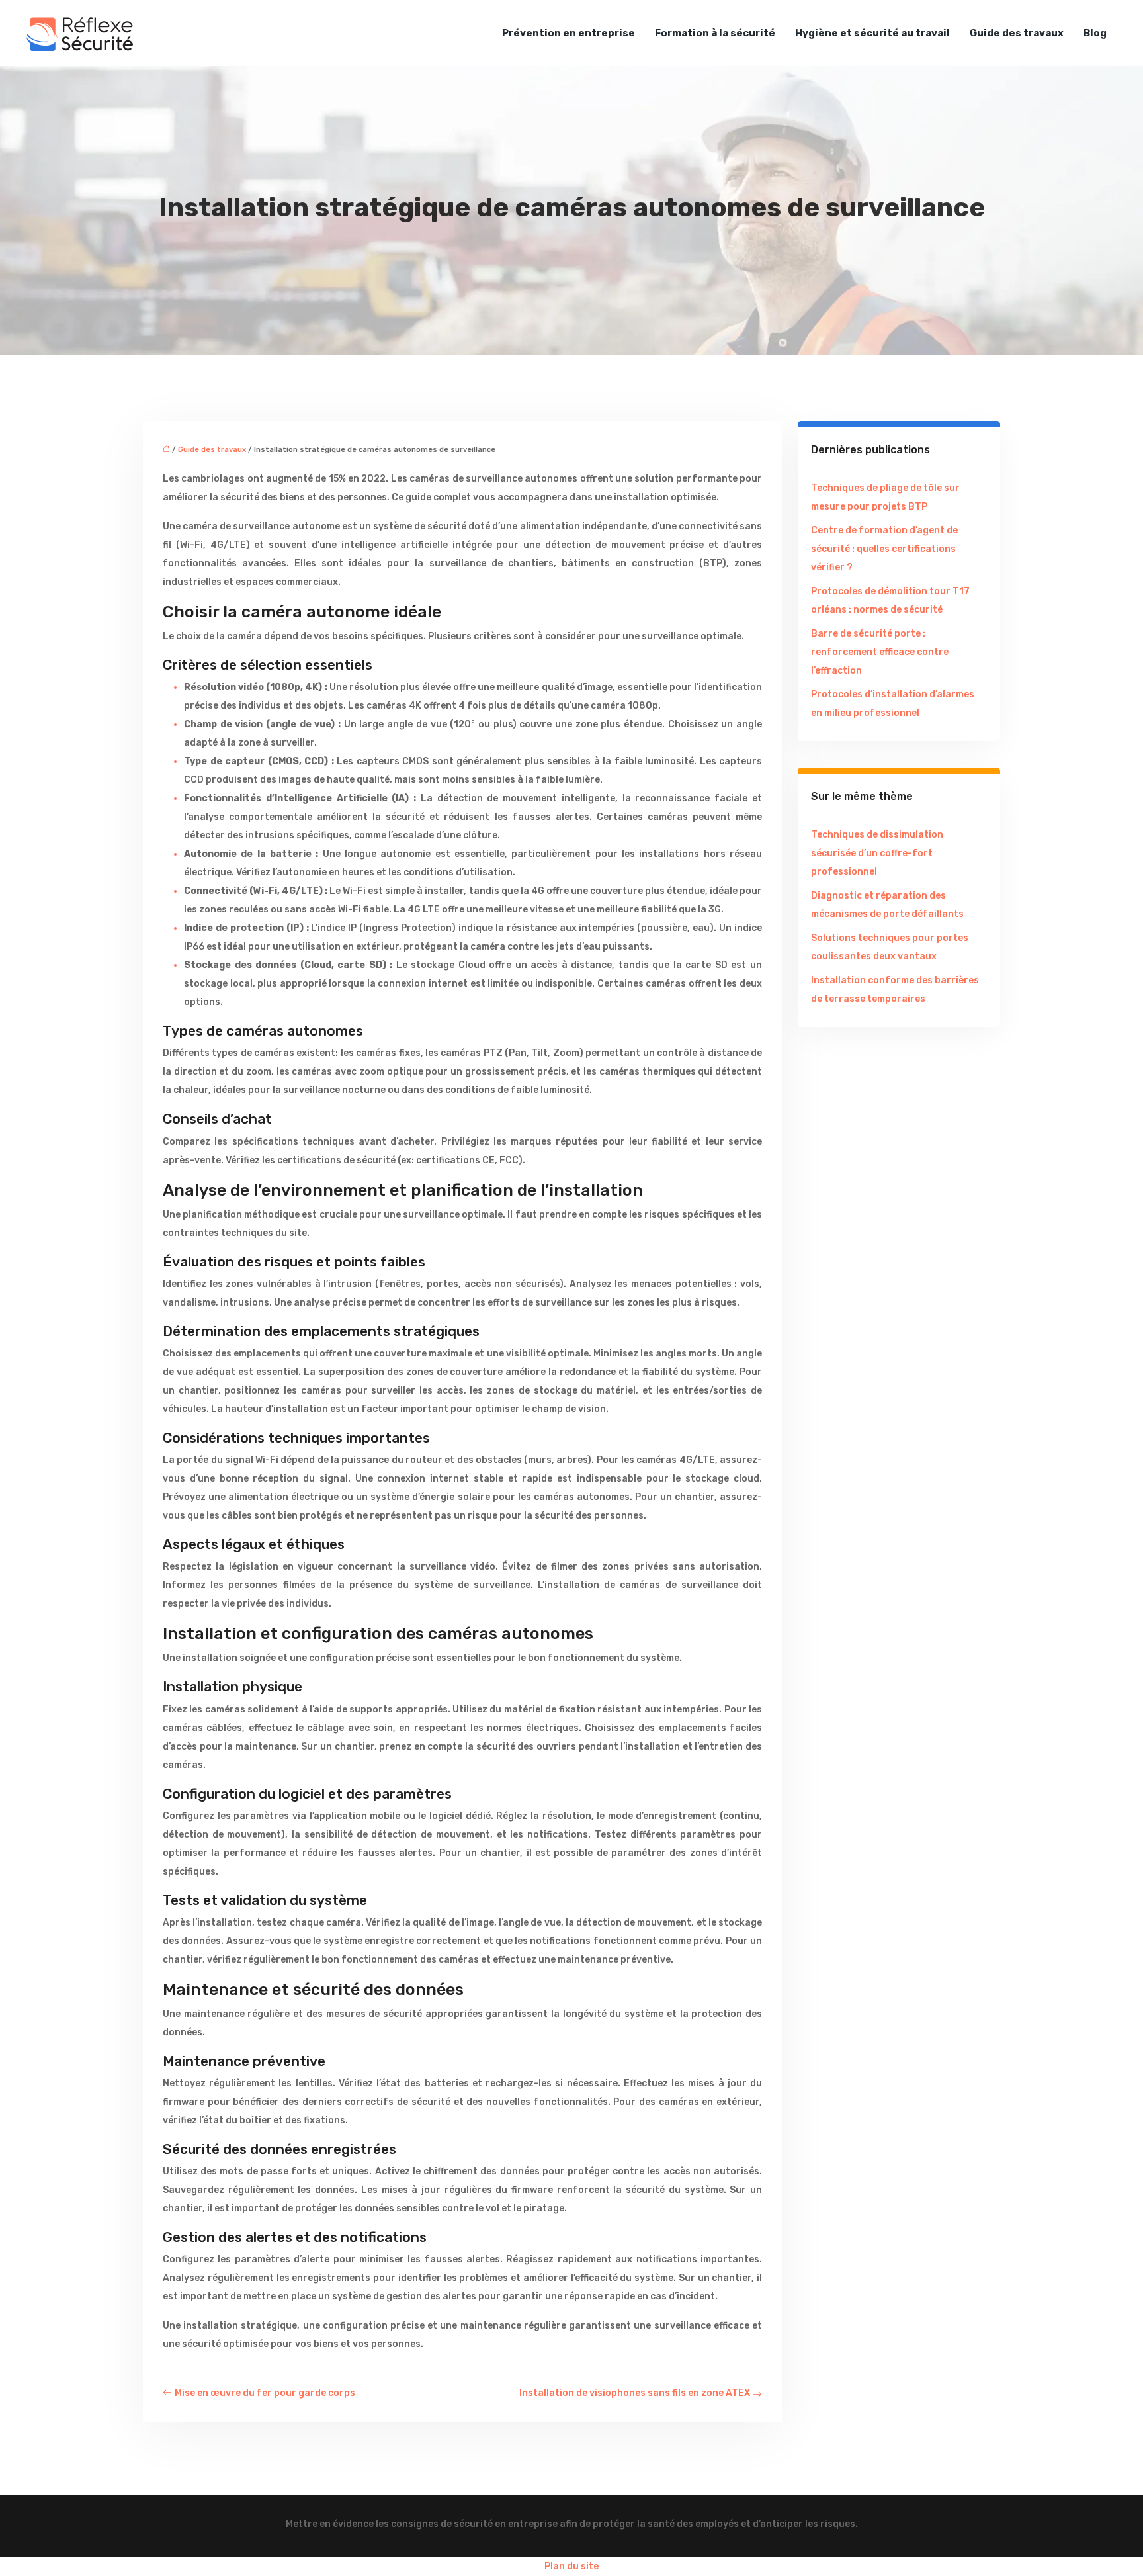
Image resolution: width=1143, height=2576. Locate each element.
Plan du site (571, 2566)
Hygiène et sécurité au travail (872, 33)
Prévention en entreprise (569, 33)
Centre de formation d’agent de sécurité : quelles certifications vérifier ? (884, 549)
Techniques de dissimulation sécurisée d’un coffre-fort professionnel (877, 853)
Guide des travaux (1017, 33)
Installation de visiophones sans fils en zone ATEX (635, 2393)
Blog (1095, 33)
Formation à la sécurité (715, 33)
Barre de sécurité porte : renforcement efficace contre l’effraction (880, 652)
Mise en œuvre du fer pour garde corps (265, 2393)
